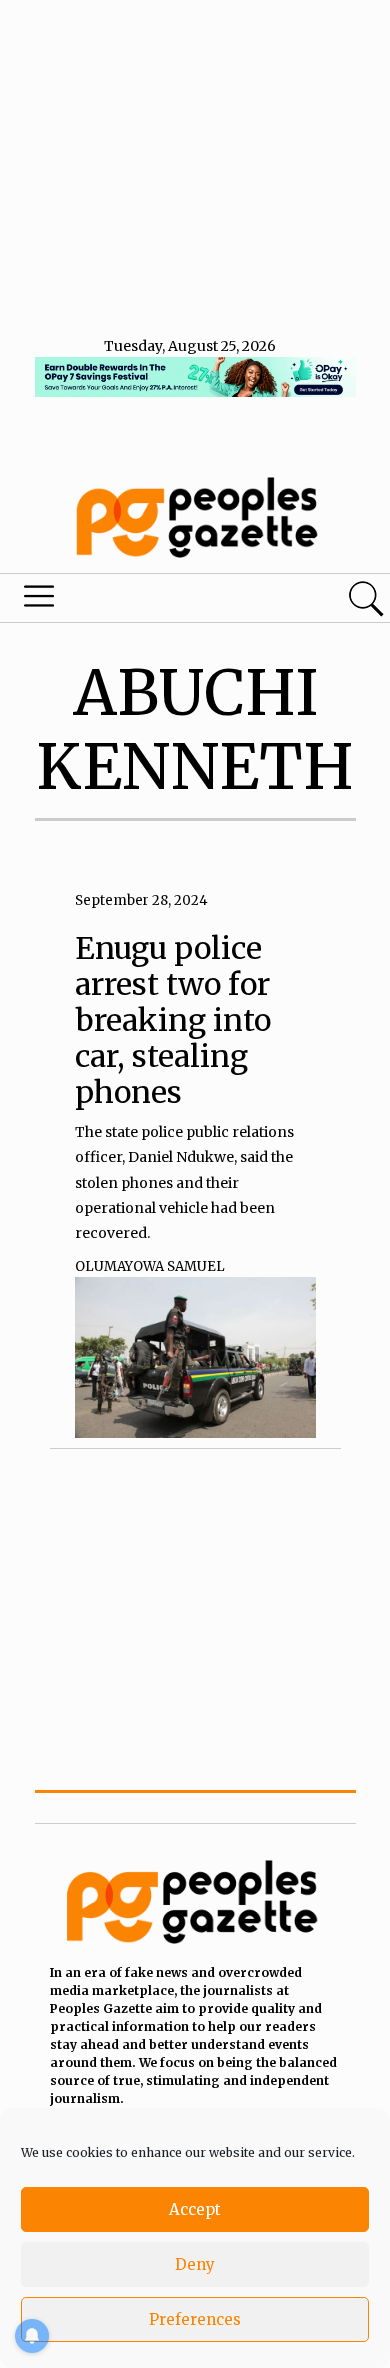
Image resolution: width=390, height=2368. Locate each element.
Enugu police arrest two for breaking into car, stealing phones (173, 1020)
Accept (195, 2209)
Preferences (195, 2319)
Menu (133, 601)
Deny (195, 2264)
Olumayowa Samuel (150, 1266)
